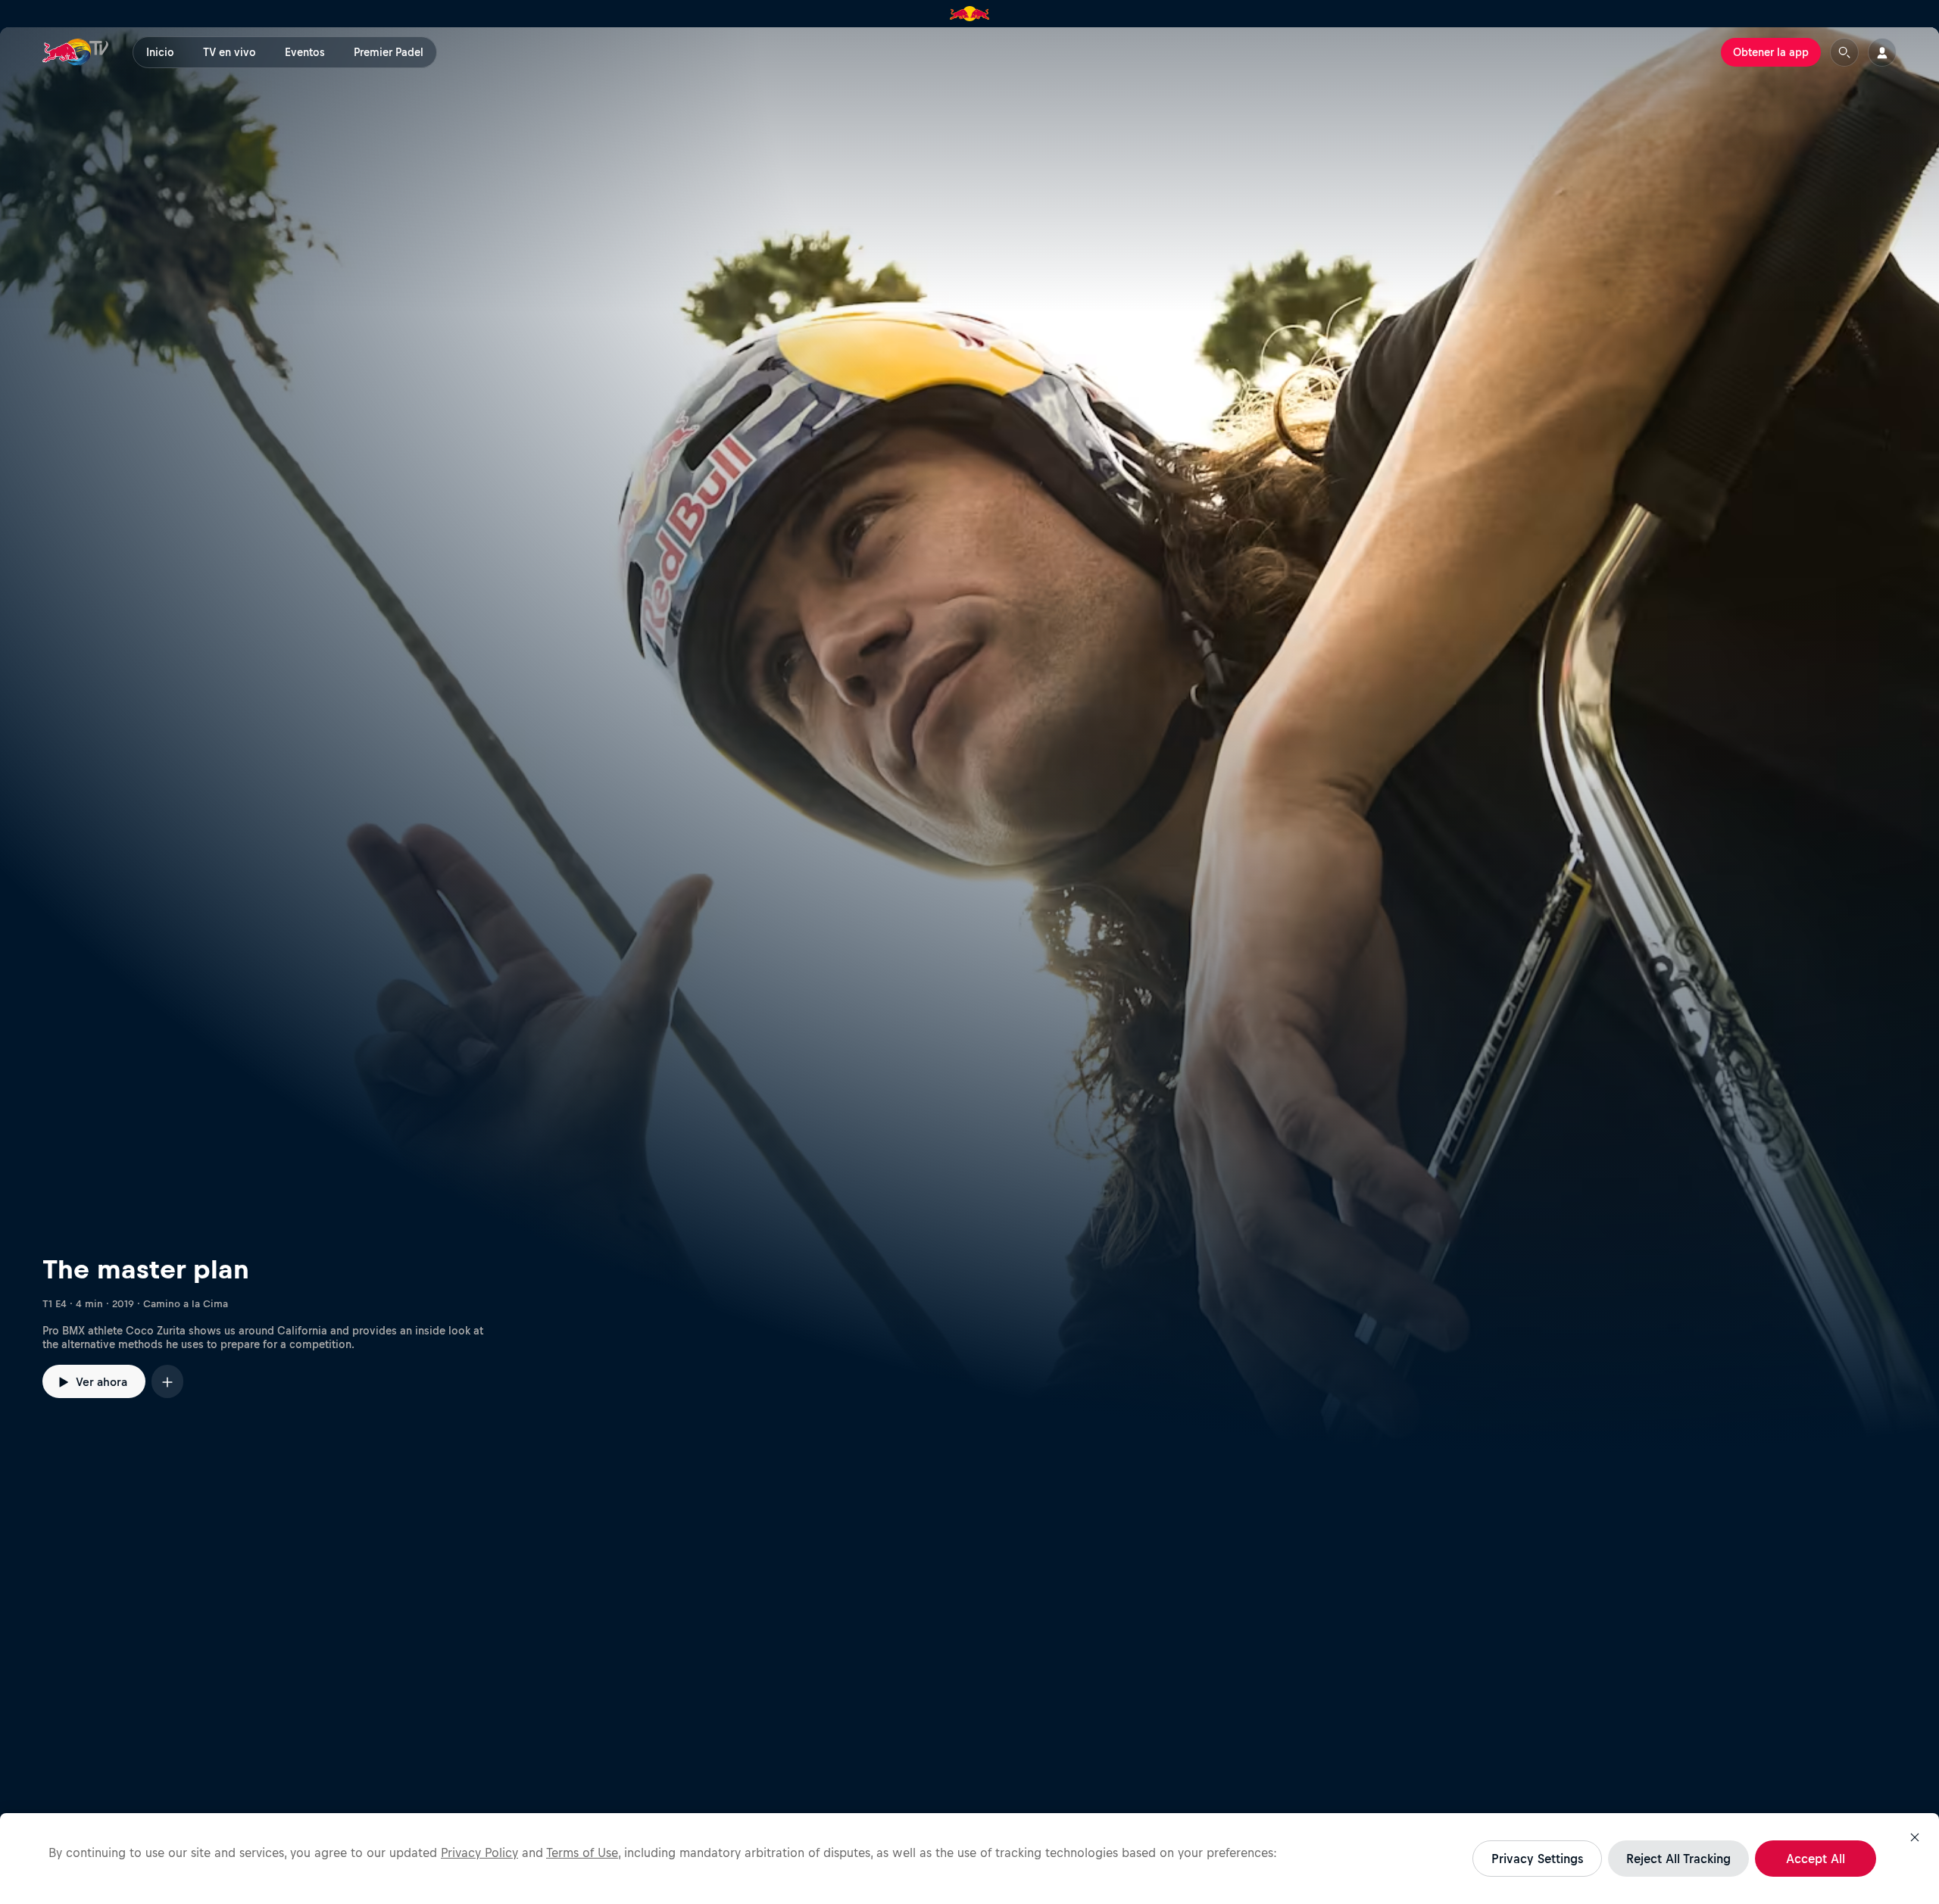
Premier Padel (389, 52)
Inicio (160, 52)
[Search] (1844, 52)
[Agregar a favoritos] (167, 1381)
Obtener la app (1771, 52)
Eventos (305, 52)
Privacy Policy (479, 1852)
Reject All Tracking (1678, 1859)
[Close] (1915, 1837)
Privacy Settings (1537, 1859)
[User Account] (1882, 52)
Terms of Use (582, 1852)
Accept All (1816, 1859)
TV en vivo (229, 52)
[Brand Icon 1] (970, 14)
